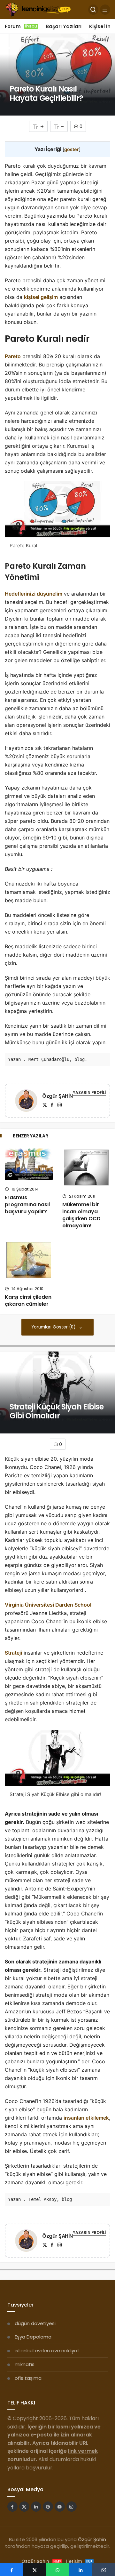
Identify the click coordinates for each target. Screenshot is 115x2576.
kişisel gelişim (41, 297)
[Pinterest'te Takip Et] (48, 2507)
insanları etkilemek (86, 2118)
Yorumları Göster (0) (54, 1327)
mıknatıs (25, 2364)
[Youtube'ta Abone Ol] (60, 2507)
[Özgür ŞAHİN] (26, 1102)
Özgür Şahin (92, 2539)
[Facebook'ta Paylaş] (11, 2570)
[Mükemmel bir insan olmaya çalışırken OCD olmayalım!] (86, 1168)
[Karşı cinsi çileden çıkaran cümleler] (29, 1260)
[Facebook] (52, 1105)
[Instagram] (59, 1105)
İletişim (79, 2561)
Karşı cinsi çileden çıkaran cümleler (28, 1300)
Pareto (13, 356)
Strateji (13, 1653)
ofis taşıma (28, 2378)
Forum (21, 26)
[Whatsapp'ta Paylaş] (57, 2570)
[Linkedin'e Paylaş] (80, 2570)
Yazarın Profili (89, 1092)
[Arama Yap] (93, 10)
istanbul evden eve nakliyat (47, 2351)
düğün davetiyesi (35, 2323)
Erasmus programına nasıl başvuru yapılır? (27, 1204)
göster (72, 149)
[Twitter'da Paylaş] (34, 2570)
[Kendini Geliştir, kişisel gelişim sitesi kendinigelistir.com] (38, 9)
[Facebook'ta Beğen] (12, 2507)
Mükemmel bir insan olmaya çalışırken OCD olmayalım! (81, 1215)
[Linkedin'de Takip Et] (36, 2507)
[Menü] (105, 10)
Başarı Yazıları (64, 26)
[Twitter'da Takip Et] (24, 2507)
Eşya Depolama (33, 2337)
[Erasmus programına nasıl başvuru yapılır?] (29, 1164)
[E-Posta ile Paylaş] (103, 2570)
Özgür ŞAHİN (57, 1096)
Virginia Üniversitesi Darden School (48, 1605)
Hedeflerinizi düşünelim (34, 594)
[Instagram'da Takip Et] (72, 2507)
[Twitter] (45, 1105)
